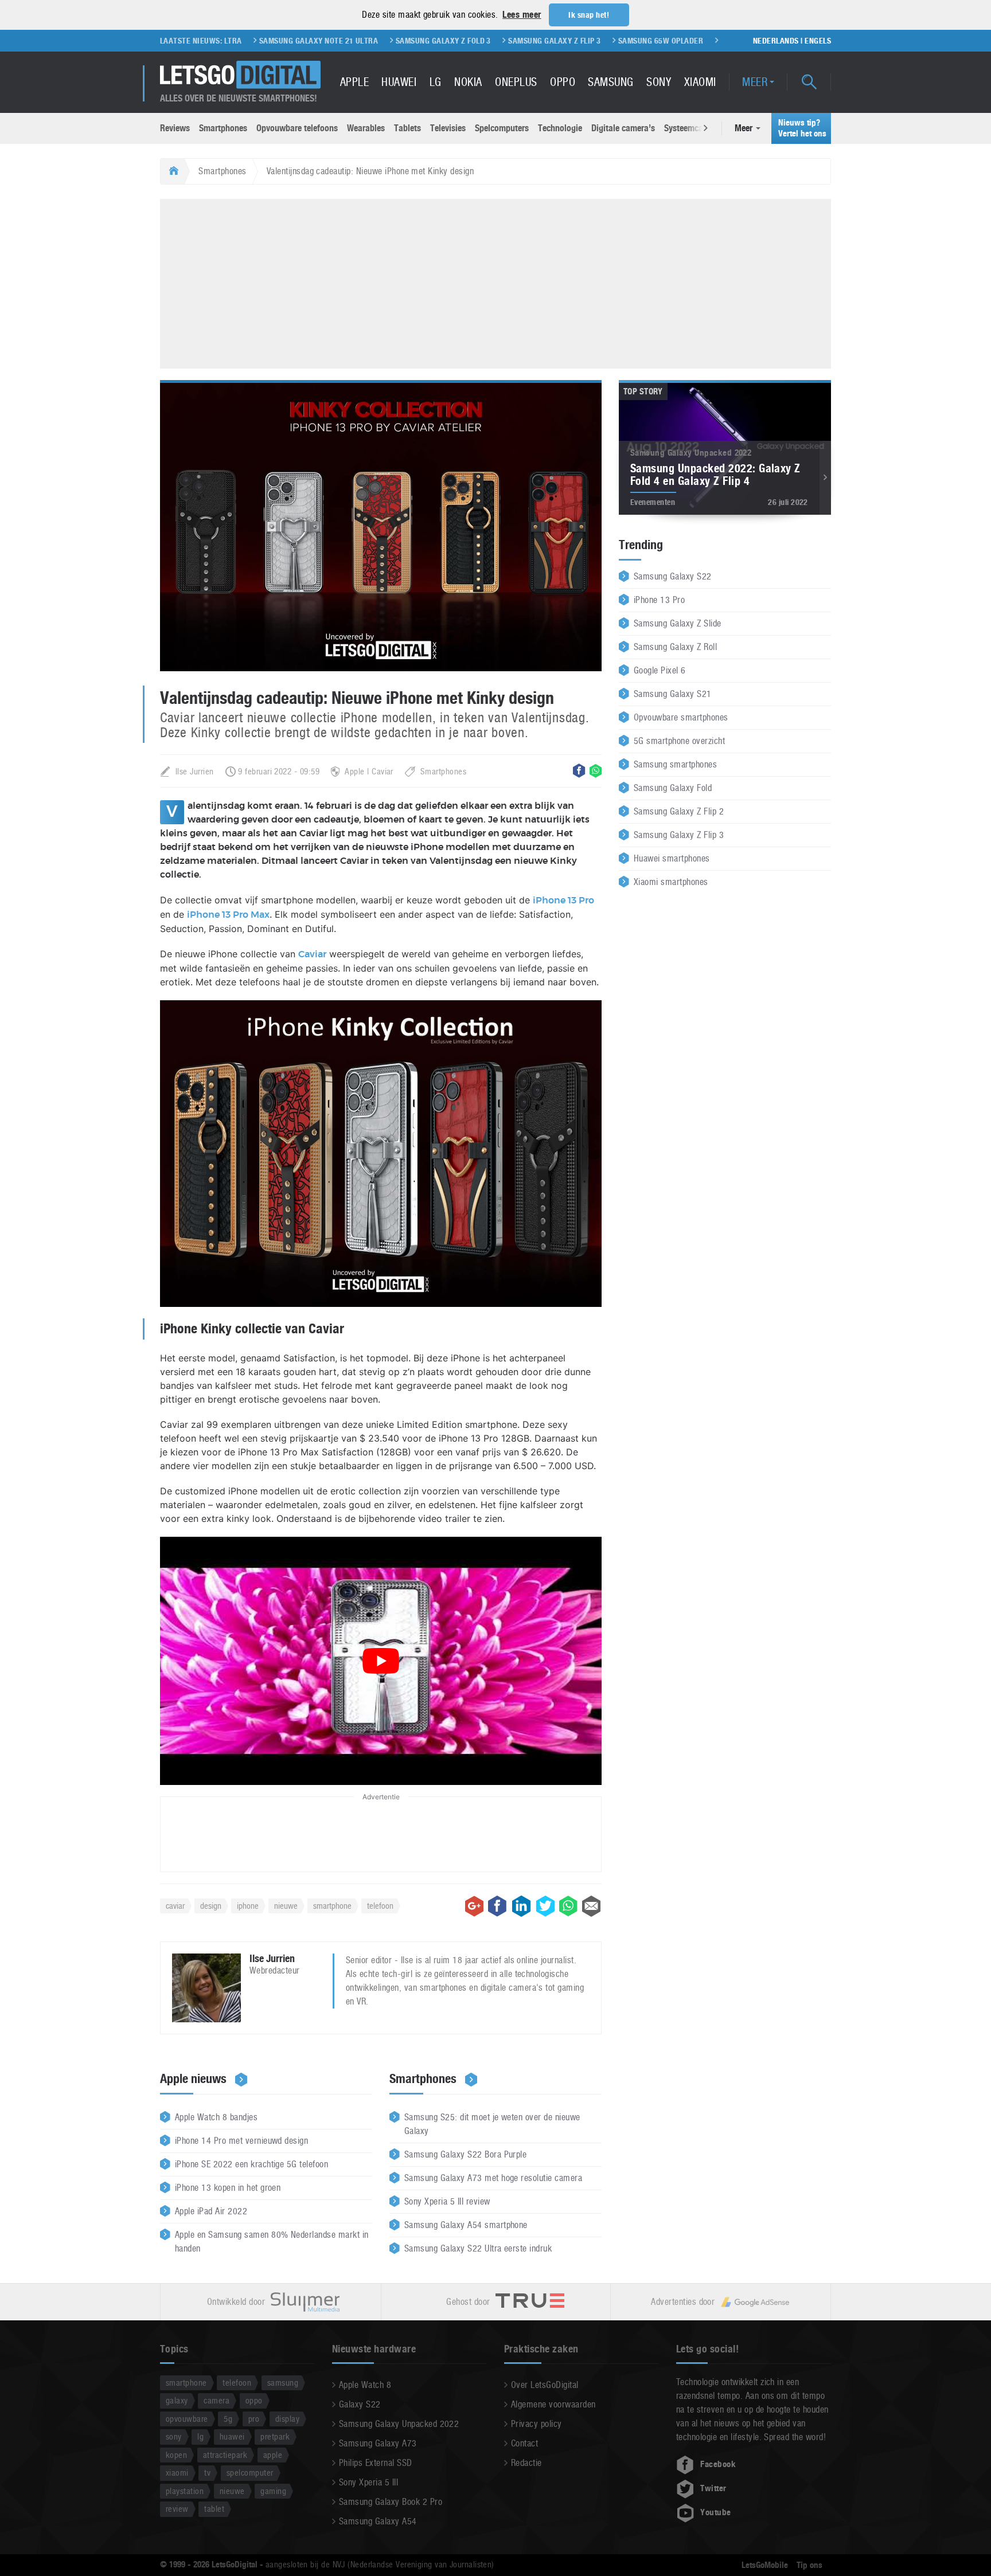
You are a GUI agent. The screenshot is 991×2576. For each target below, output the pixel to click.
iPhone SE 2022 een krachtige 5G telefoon (251, 2164)
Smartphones (223, 128)
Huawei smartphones (672, 858)
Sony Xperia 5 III (368, 2482)
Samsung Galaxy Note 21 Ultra (239, 41)
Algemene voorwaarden (553, 2404)
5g (228, 2419)
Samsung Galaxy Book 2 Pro (391, 2502)
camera (216, 2400)
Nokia (468, 82)
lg (200, 2436)
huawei (232, 2436)
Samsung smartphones (675, 764)
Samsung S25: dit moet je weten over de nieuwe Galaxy (492, 2124)
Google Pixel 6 (660, 670)
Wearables (366, 128)
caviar (175, 1906)
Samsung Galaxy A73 (378, 2443)
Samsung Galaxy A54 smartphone (466, 2225)
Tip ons (809, 2565)
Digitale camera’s (623, 128)
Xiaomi (700, 82)
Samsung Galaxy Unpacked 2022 (399, 2424)
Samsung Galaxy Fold (673, 788)
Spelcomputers (502, 128)
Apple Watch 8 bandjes (216, 2117)
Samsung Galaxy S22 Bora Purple (465, 2154)
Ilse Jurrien (195, 771)
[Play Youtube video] (381, 1661)
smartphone (332, 1906)
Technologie (560, 128)
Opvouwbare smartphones (681, 717)
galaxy (177, 2400)
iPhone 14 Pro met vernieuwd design (241, 2141)
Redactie (526, 2463)
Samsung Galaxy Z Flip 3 (476, 41)
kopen (176, 2455)
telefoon (380, 1906)
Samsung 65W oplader (582, 41)
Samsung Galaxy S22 (673, 576)
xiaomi (177, 2473)
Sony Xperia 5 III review (447, 2201)
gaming (273, 2491)
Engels (818, 41)
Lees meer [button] (522, 15)
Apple (354, 82)
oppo (254, 2400)
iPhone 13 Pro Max (228, 915)
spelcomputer (250, 2473)
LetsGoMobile (765, 2565)
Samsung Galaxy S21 (673, 694)
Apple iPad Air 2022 (211, 2211)
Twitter (713, 2488)
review (177, 2509)
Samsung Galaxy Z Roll (675, 647)
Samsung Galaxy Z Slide (678, 623)
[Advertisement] (495, 282)
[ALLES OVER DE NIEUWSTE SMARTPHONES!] (240, 75)
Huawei (399, 82)
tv (207, 2473)
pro (254, 2419)
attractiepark (225, 2455)
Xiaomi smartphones (671, 882)
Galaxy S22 (360, 2404)
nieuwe (286, 1906)
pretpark (275, 2436)
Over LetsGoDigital (545, 2385)
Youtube (715, 2512)
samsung (283, 2383)
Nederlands (776, 41)
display (287, 2419)
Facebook (718, 2464)
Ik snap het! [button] (589, 15)
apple (273, 2455)
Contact (524, 2443)
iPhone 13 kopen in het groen (228, 2188)
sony (174, 2436)
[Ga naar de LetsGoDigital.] (172, 171)
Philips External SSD (376, 2463)
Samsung (610, 82)
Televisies (448, 128)
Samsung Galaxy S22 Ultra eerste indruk (478, 2248)
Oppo (563, 82)
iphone (248, 1906)
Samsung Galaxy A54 (378, 2521)
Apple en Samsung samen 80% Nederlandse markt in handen (272, 2242)
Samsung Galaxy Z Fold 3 (364, 41)
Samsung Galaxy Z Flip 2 (679, 811)
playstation (185, 2491)
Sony (659, 82)
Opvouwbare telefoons (297, 128)
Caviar (312, 954)
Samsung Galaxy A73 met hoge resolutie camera (493, 2178)
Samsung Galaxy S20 (681, 41)
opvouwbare (187, 2419)
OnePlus (516, 82)
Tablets (407, 128)
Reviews (175, 128)
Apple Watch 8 (365, 2385)
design (211, 1906)
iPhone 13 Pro (563, 901)
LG (436, 82)
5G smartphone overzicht (679, 741)
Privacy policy (537, 2424)
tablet (214, 2509)
